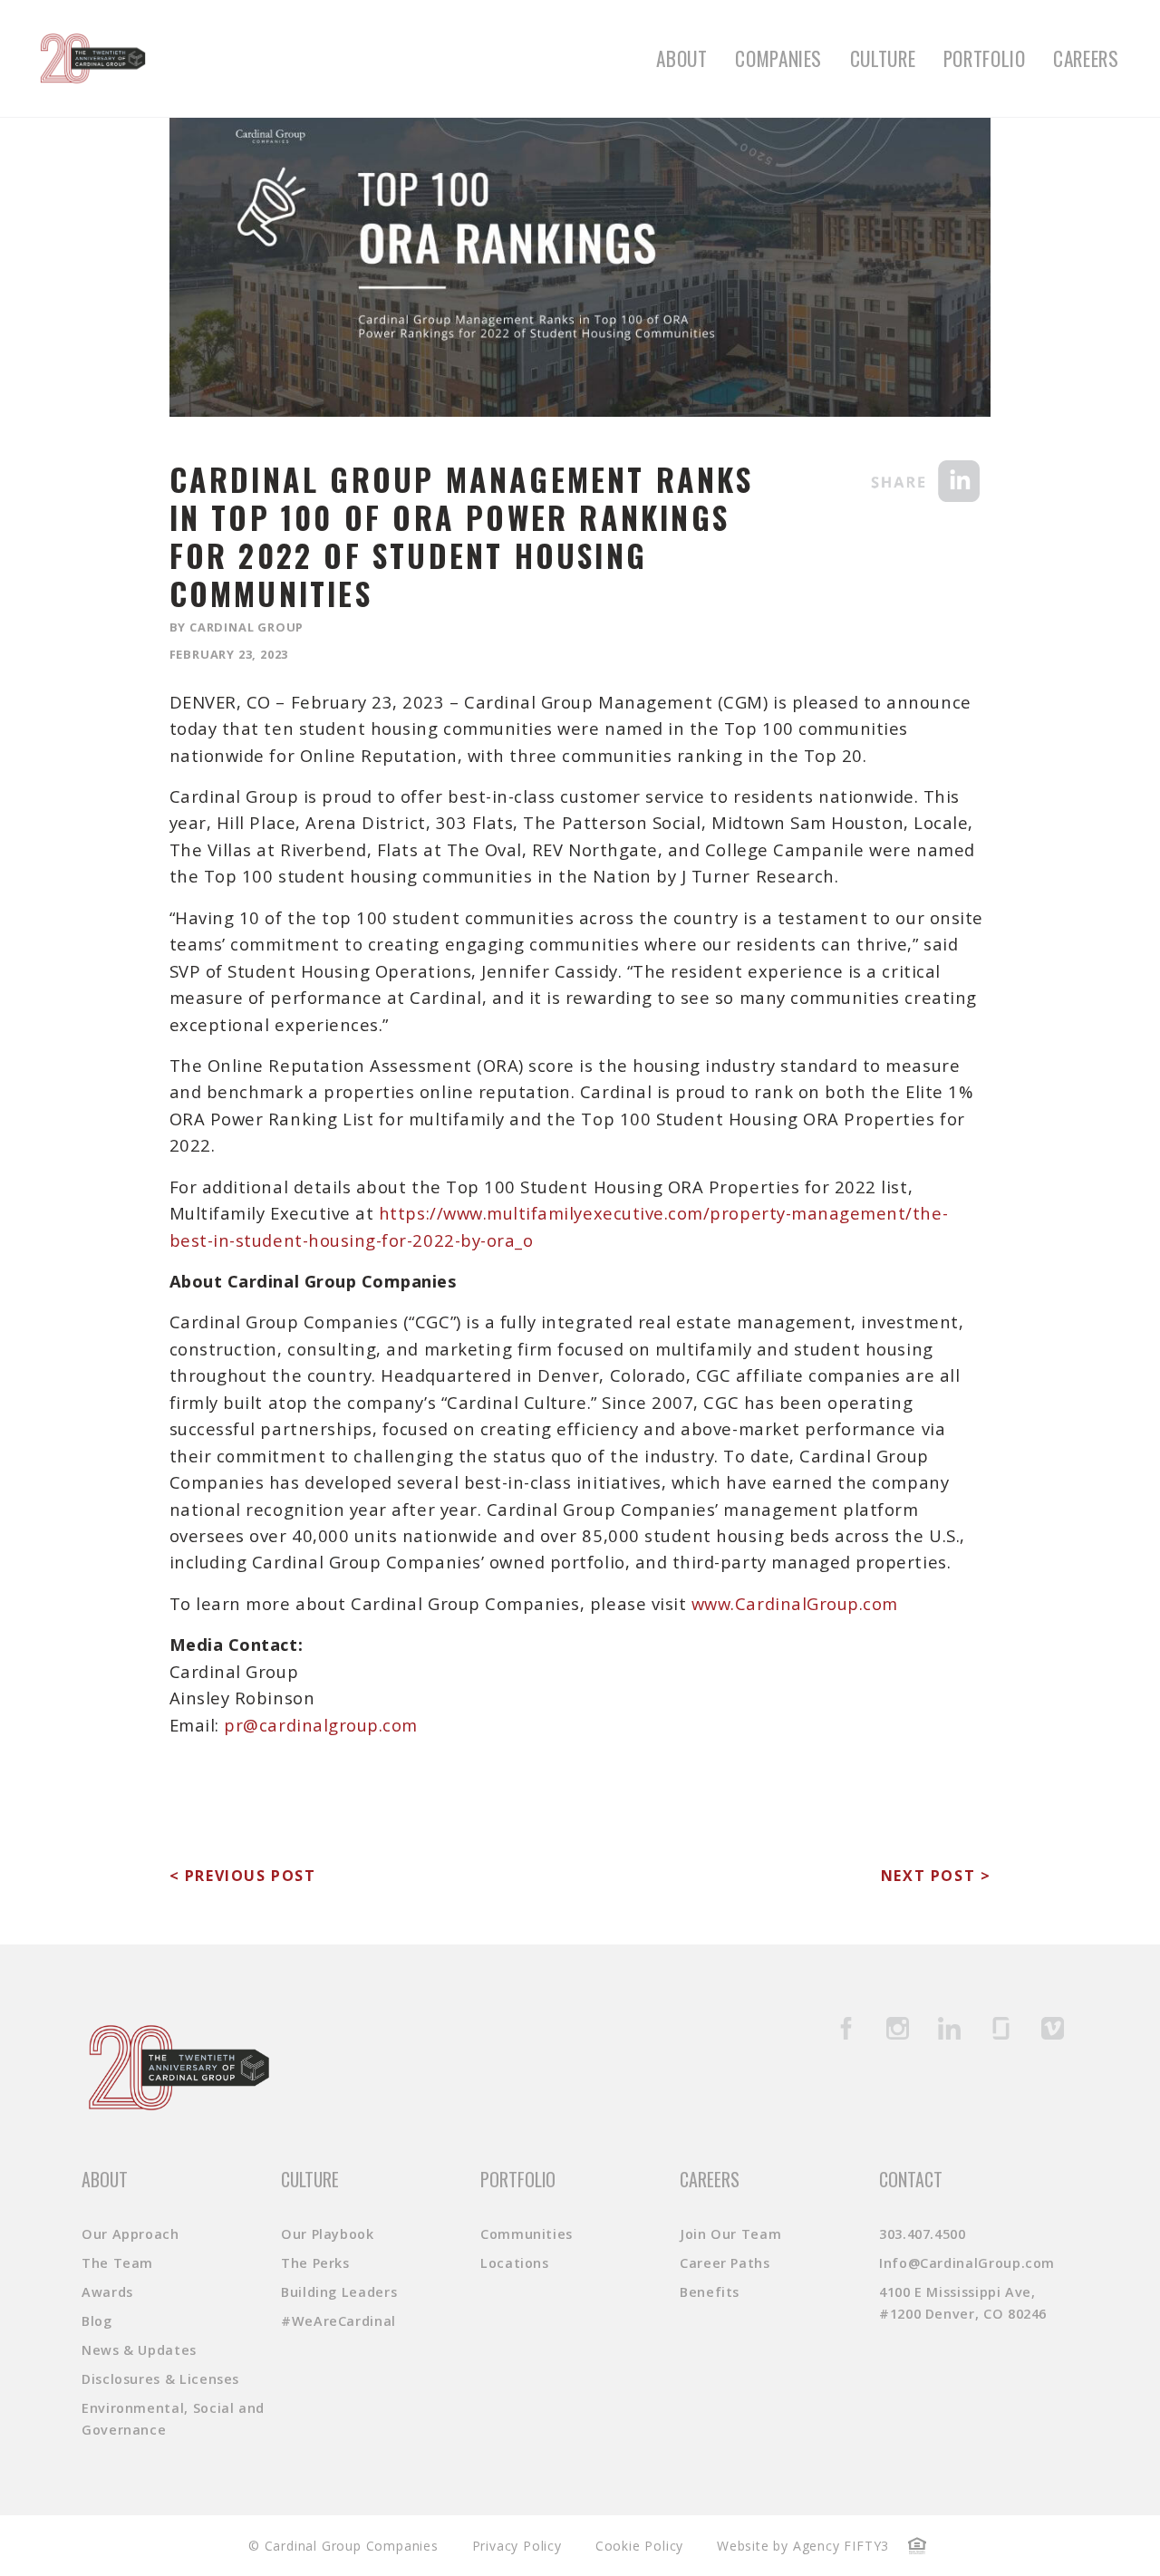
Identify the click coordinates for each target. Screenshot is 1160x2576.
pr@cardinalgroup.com (321, 1725)
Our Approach (130, 2234)
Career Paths (725, 2263)
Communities (527, 2234)
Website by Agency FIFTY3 (803, 2546)
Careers (1086, 58)
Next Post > (936, 1876)
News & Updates (139, 2350)
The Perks (315, 2263)
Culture (883, 58)
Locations (515, 2263)
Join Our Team (730, 2234)
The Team (117, 2263)
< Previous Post (243, 1876)
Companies (778, 58)
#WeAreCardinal (338, 2321)
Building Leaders (339, 2292)
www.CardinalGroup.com (795, 1603)
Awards (107, 2292)
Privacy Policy (517, 2546)
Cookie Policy (639, 2546)
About (681, 58)
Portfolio (985, 58)
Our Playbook (328, 2234)
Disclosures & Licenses (160, 2379)
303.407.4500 (923, 2234)
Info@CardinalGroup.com (967, 2263)
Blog (97, 2321)
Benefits (710, 2292)
